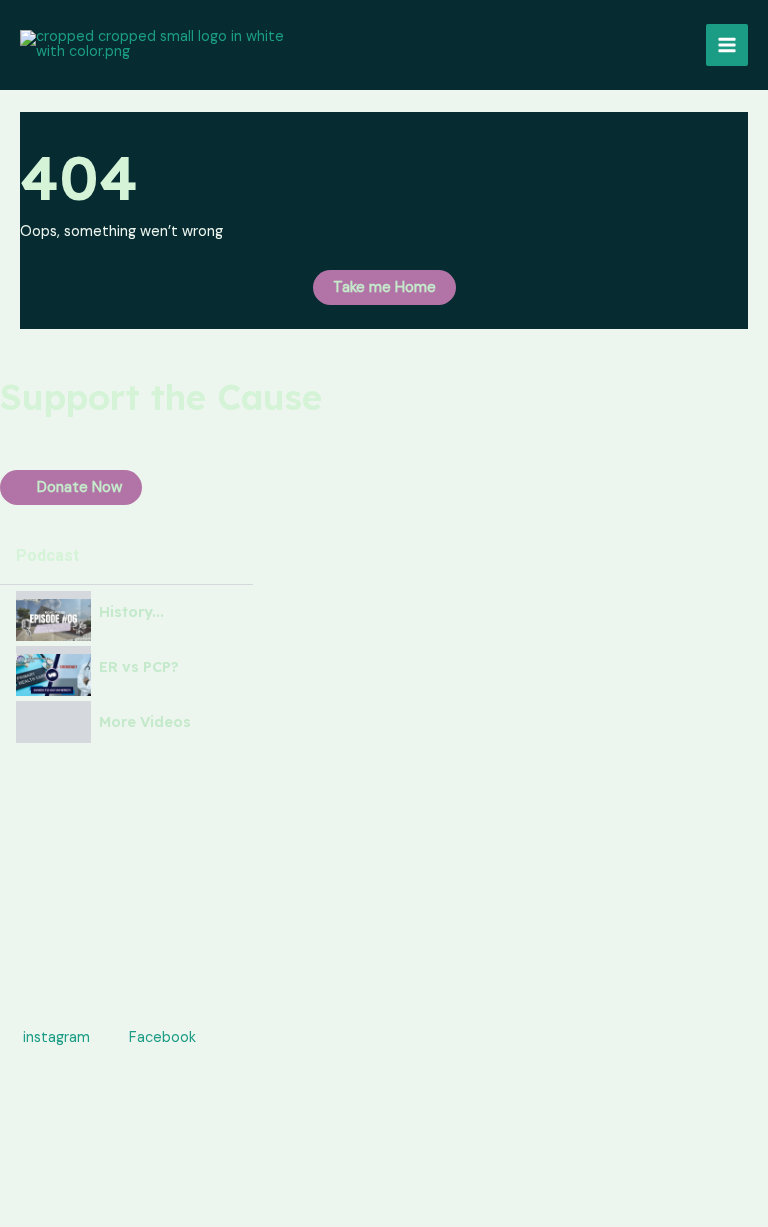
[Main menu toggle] (727, 45)
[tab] (126, 612)
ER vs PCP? (139, 667)
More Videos (145, 722)
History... (131, 612)
